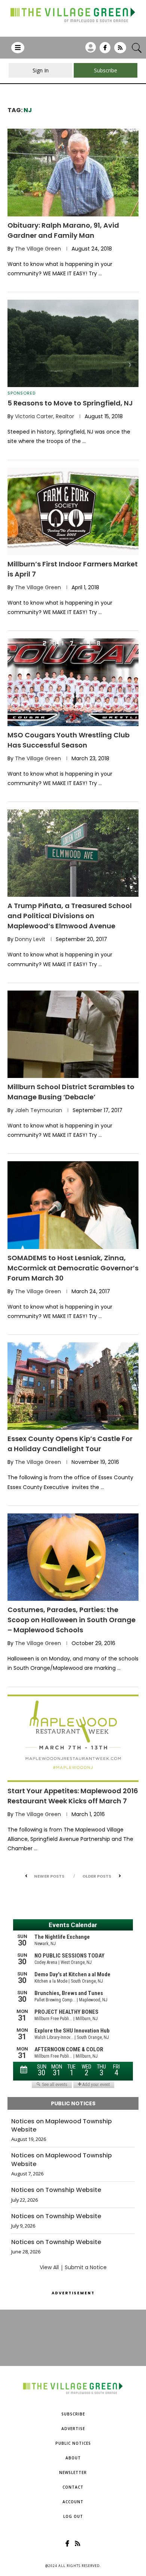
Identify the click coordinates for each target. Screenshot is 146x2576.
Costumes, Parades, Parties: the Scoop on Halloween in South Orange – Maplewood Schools (72, 1620)
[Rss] (120, 50)
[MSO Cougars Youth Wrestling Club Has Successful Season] (73, 682)
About (73, 2458)
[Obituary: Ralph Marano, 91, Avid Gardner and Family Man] (73, 172)
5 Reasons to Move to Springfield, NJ (70, 403)
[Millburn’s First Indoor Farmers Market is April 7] (73, 511)
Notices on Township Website (56, 2190)
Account (73, 2502)
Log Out (73, 2516)
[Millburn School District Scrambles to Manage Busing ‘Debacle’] (73, 1034)
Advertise (73, 2429)
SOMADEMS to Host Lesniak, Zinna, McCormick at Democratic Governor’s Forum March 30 (73, 1268)
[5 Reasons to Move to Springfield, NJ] (73, 343)
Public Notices (73, 2443)
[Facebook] (105, 50)
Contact (73, 2487)
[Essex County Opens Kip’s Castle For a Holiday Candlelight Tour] (73, 1386)
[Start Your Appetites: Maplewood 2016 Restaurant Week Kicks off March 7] (73, 1738)
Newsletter (73, 2472)
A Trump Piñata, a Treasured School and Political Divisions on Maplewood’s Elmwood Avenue (70, 916)
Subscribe (73, 2414)
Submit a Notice (86, 2267)
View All (49, 2267)
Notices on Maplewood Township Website (62, 2126)
